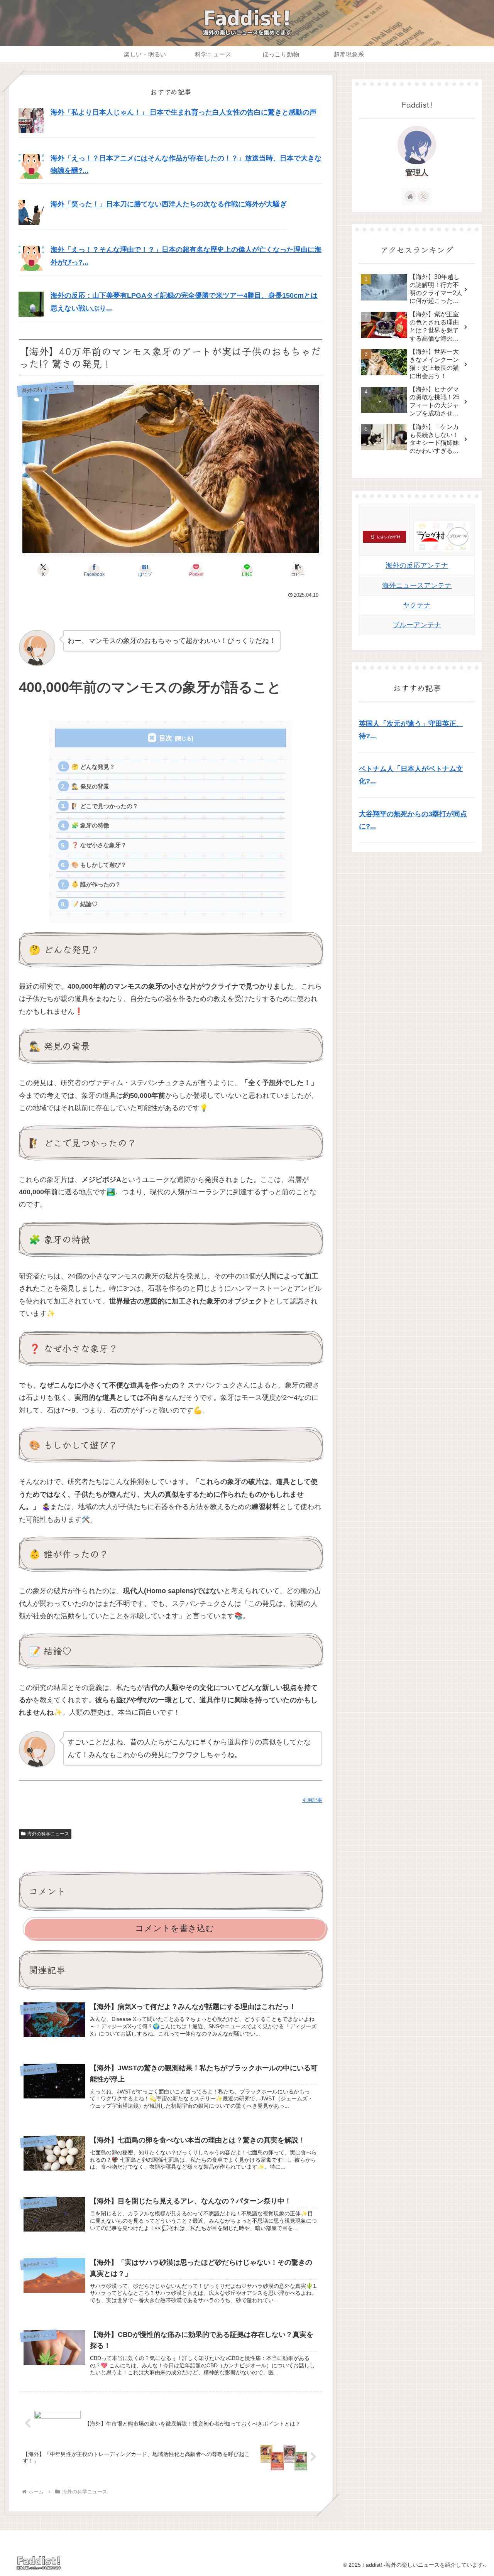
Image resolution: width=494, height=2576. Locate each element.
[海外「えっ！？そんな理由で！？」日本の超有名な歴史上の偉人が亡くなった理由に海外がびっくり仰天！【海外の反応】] (31, 258)
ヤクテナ (417, 605)
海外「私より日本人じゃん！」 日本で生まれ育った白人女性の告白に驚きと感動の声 (184, 112)
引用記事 (312, 1800)
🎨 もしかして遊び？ (99, 865)
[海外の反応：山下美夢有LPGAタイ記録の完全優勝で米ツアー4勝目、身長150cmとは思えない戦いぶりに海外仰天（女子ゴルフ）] (31, 304)
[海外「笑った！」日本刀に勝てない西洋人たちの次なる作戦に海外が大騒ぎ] (31, 212)
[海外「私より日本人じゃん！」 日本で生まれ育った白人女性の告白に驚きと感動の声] (31, 120)
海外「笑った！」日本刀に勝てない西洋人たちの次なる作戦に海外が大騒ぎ (169, 204)
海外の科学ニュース (48, 1834)
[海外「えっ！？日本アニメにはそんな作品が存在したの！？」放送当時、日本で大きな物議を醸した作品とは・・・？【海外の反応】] (31, 166)
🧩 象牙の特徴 (90, 825)
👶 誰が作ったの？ (96, 884)
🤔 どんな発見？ (93, 767)
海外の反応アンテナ (417, 566)
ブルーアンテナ (417, 625)
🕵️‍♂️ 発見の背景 (90, 786)
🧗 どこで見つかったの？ (105, 806)
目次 (166, 738)
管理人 (417, 172)
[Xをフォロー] (423, 196)
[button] (298, 570)
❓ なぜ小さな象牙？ (99, 845)
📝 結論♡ (85, 904)
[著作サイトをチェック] (410, 196)
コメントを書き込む (175, 1928)
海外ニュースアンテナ (417, 586)
